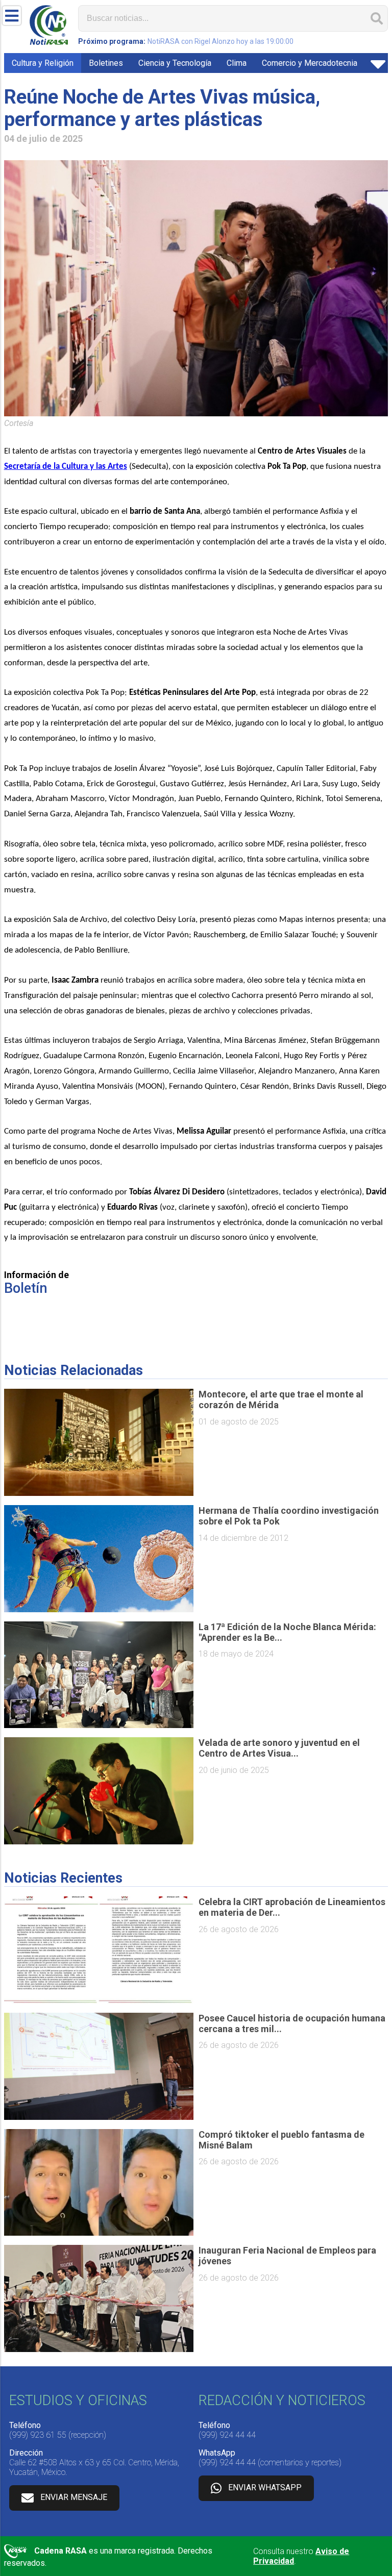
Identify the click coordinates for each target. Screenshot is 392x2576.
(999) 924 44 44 (227, 2435)
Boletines (106, 63)
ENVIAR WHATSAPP (265, 2487)
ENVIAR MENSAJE (74, 2497)
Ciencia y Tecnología (175, 63)
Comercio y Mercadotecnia (310, 63)
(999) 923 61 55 (38, 2435)
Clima (237, 63)
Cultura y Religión (43, 63)
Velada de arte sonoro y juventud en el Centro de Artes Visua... (279, 1748)
